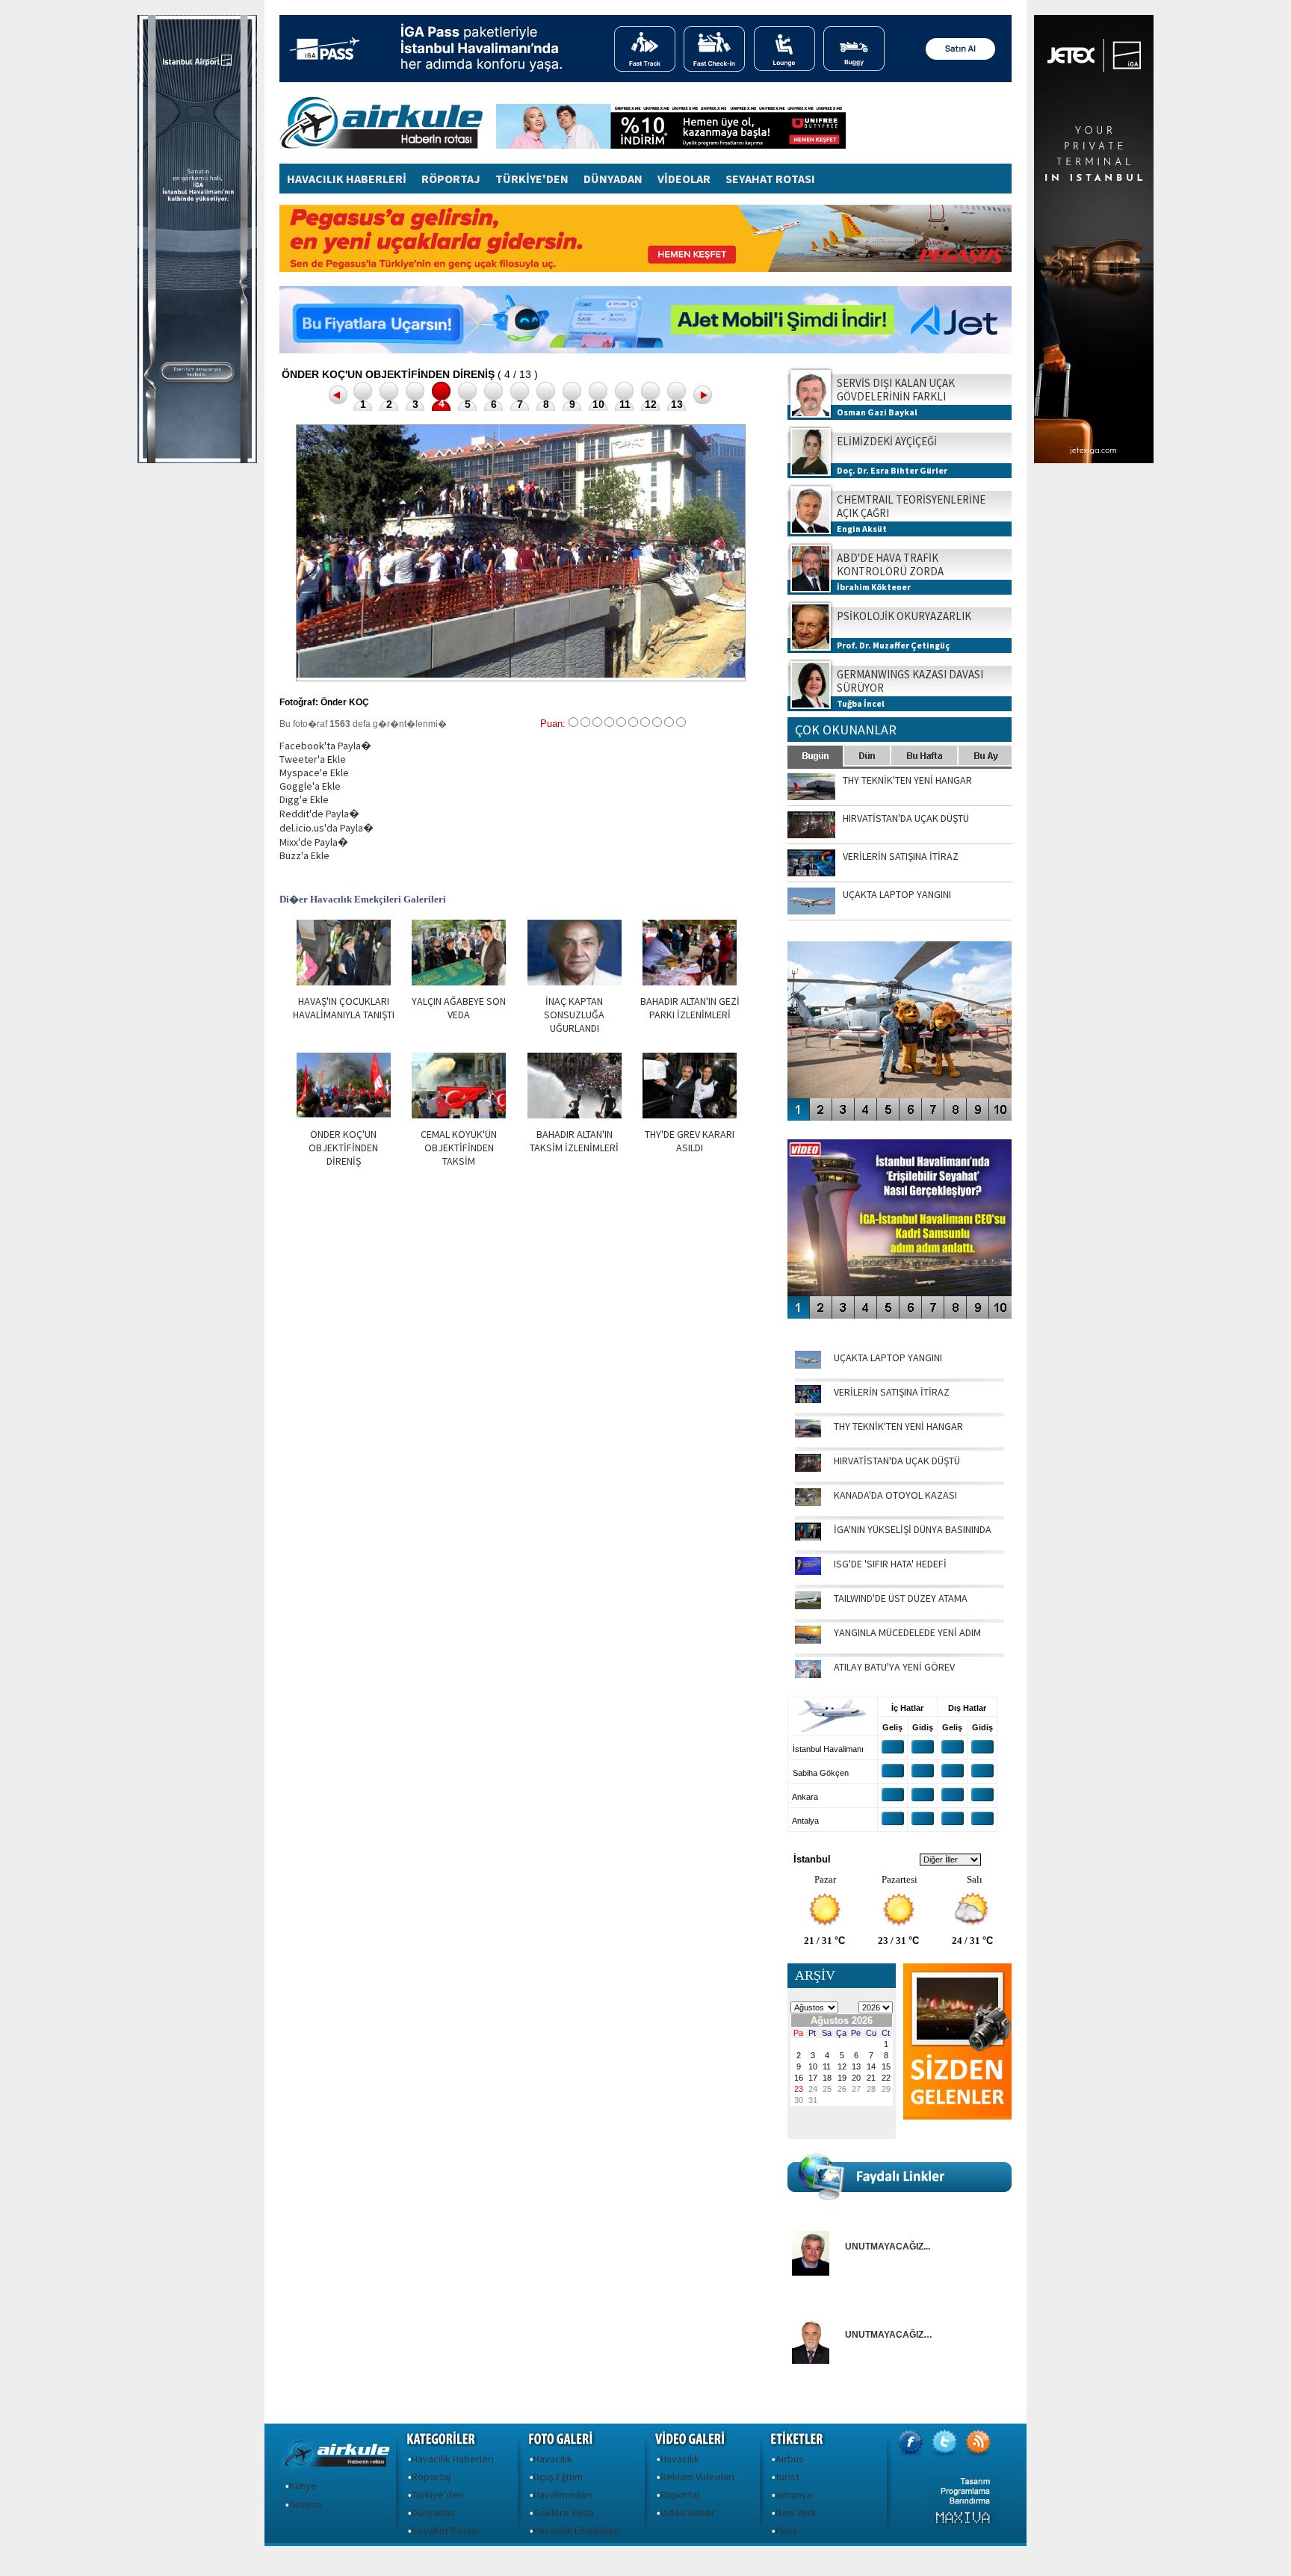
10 (598, 404)
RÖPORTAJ (451, 179)
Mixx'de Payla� (314, 842)
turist (787, 2477)
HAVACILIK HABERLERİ (347, 179)
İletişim (305, 2504)
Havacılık (553, 2459)
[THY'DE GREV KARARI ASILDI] (690, 1115)
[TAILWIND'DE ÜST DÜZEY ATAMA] (808, 1606)
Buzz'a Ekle (304, 855)
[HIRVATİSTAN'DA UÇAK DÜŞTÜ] (808, 1468)
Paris (786, 2530)
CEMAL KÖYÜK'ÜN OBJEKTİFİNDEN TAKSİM (459, 1148)
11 (625, 404)
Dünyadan (433, 2512)
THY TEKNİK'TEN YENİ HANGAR (898, 1426)
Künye (303, 2486)
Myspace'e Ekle (314, 773)
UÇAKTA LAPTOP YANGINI (888, 1357)
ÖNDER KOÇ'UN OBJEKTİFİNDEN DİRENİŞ (343, 1148)
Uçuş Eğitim (558, 2477)
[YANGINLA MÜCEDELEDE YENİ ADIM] (808, 1640)
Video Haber (688, 2512)
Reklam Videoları (697, 2477)
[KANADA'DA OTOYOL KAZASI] (808, 1502)
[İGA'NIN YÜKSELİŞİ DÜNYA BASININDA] (808, 1537)
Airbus (790, 2459)
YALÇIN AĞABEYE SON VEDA (459, 1008)
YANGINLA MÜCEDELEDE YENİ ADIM (907, 1632)
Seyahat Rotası (445, 2530)
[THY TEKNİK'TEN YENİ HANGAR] (808, 1434)
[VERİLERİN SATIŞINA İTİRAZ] (808, 1399)
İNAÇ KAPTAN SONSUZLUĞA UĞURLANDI (574, 1015)
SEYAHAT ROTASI (770, 179)
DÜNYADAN (613, 179)
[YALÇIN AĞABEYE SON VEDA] (459, 982)
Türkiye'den (437, 2495)
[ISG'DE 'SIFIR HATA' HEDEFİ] (808, 1571)
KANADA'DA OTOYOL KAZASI (895, 1495)
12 (651, 404)
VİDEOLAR (684, 179)
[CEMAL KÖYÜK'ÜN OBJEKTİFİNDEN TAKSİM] (459, 1115)
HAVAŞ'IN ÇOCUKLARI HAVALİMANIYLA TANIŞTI (344, 1008)
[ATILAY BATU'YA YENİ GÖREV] (808, 1674)
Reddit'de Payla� (319, 814)
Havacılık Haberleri (453, 2459)
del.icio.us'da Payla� (326, 828)
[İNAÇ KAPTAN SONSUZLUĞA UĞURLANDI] (575, 982)
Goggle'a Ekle (310, 786)
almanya (794, 2495)
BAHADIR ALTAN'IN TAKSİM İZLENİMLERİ (574, 1141)
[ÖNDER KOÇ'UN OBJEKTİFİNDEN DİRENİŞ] (344, 1115)
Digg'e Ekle (304, 799)
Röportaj (431, 2477)
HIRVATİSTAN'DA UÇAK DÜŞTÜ (897, 1461)
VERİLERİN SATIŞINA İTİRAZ (892, 1392)
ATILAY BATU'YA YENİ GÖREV (894, 1667)
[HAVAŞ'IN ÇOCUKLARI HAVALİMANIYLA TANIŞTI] (344, 982)
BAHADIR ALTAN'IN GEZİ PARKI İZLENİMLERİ (690, 1008)
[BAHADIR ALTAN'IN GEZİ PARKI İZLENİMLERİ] (690, 982)
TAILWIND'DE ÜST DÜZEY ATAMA (901, 1598)
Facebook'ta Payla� (325, 746)
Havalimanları (563, 2495)
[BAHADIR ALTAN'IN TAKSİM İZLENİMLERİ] (575, 1115)
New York (796, 2512)
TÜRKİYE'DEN (532, 179)
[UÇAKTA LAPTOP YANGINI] (808, 1365)
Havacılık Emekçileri (577, 2530)
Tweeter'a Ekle (313, 759)
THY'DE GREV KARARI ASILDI (690, 1141)
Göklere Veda (564, 2512)
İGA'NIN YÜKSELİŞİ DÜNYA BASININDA (913, 1529)
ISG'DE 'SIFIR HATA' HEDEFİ (890, 1564)
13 (677, 404)
